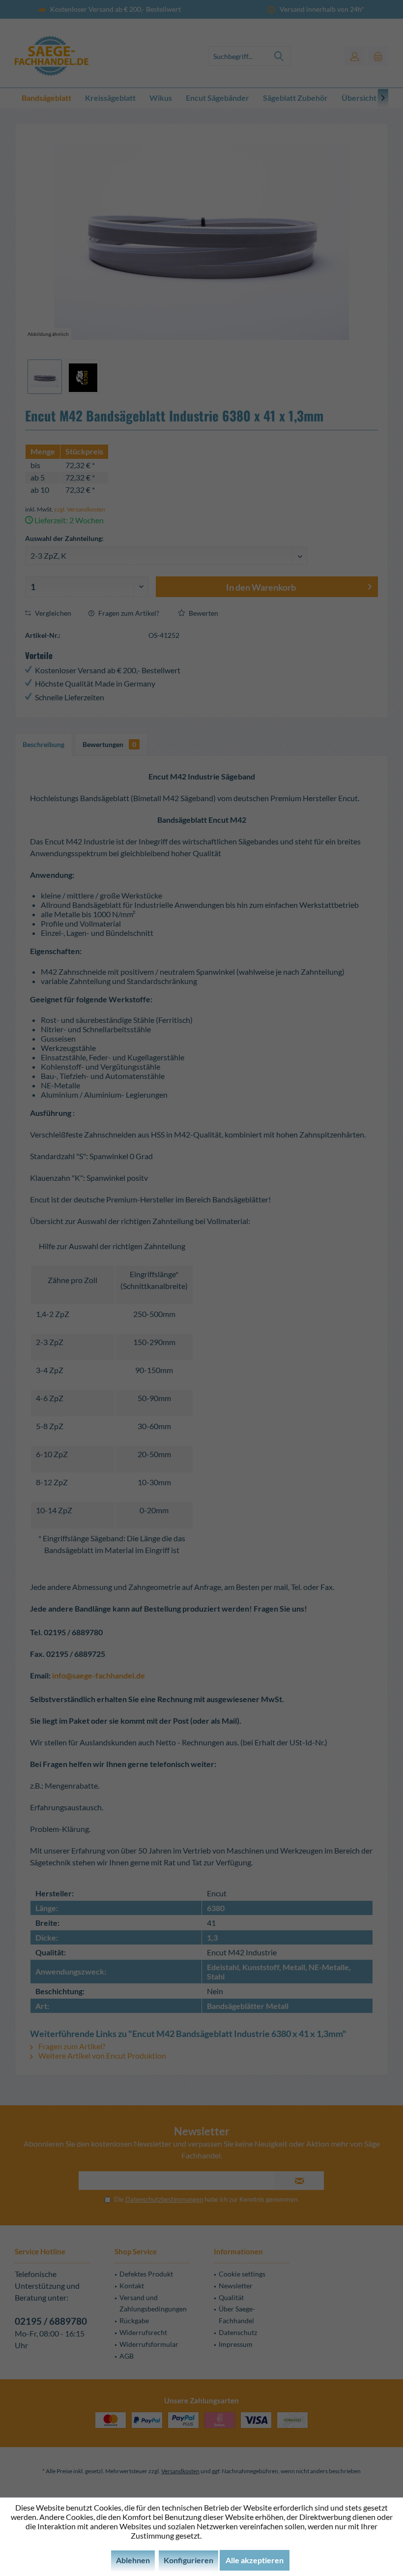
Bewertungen (109, 744)
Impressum (236, 2344)
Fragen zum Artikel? (128, 613)
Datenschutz (238, 2332)
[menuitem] (378, 56)
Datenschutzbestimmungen (164, 2199)
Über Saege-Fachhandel (237, 2315)
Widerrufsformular (149, 2344)
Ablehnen (133, 2560)
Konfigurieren (188, 2560)
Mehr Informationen (238, 2535)
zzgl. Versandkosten (80, 509)
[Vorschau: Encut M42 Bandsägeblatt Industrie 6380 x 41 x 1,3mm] (45, 377)
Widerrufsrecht (143, 2332)
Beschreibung (43, 744)
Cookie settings (242, 2274)
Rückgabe (134, 2321)
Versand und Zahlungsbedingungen (153, 2303)
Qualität (231, 2297)
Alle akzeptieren (255, 2560)
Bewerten (203, 613)
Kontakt (132, 2286)
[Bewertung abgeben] (201, 438)
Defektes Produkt (146, 2274)
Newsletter (236, 2286)
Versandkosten (180, 2471)
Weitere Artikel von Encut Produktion (101, 2055)
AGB (127, 2356)
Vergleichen (52, 613)
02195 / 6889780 (51, 2321)
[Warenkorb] (378, 56)
